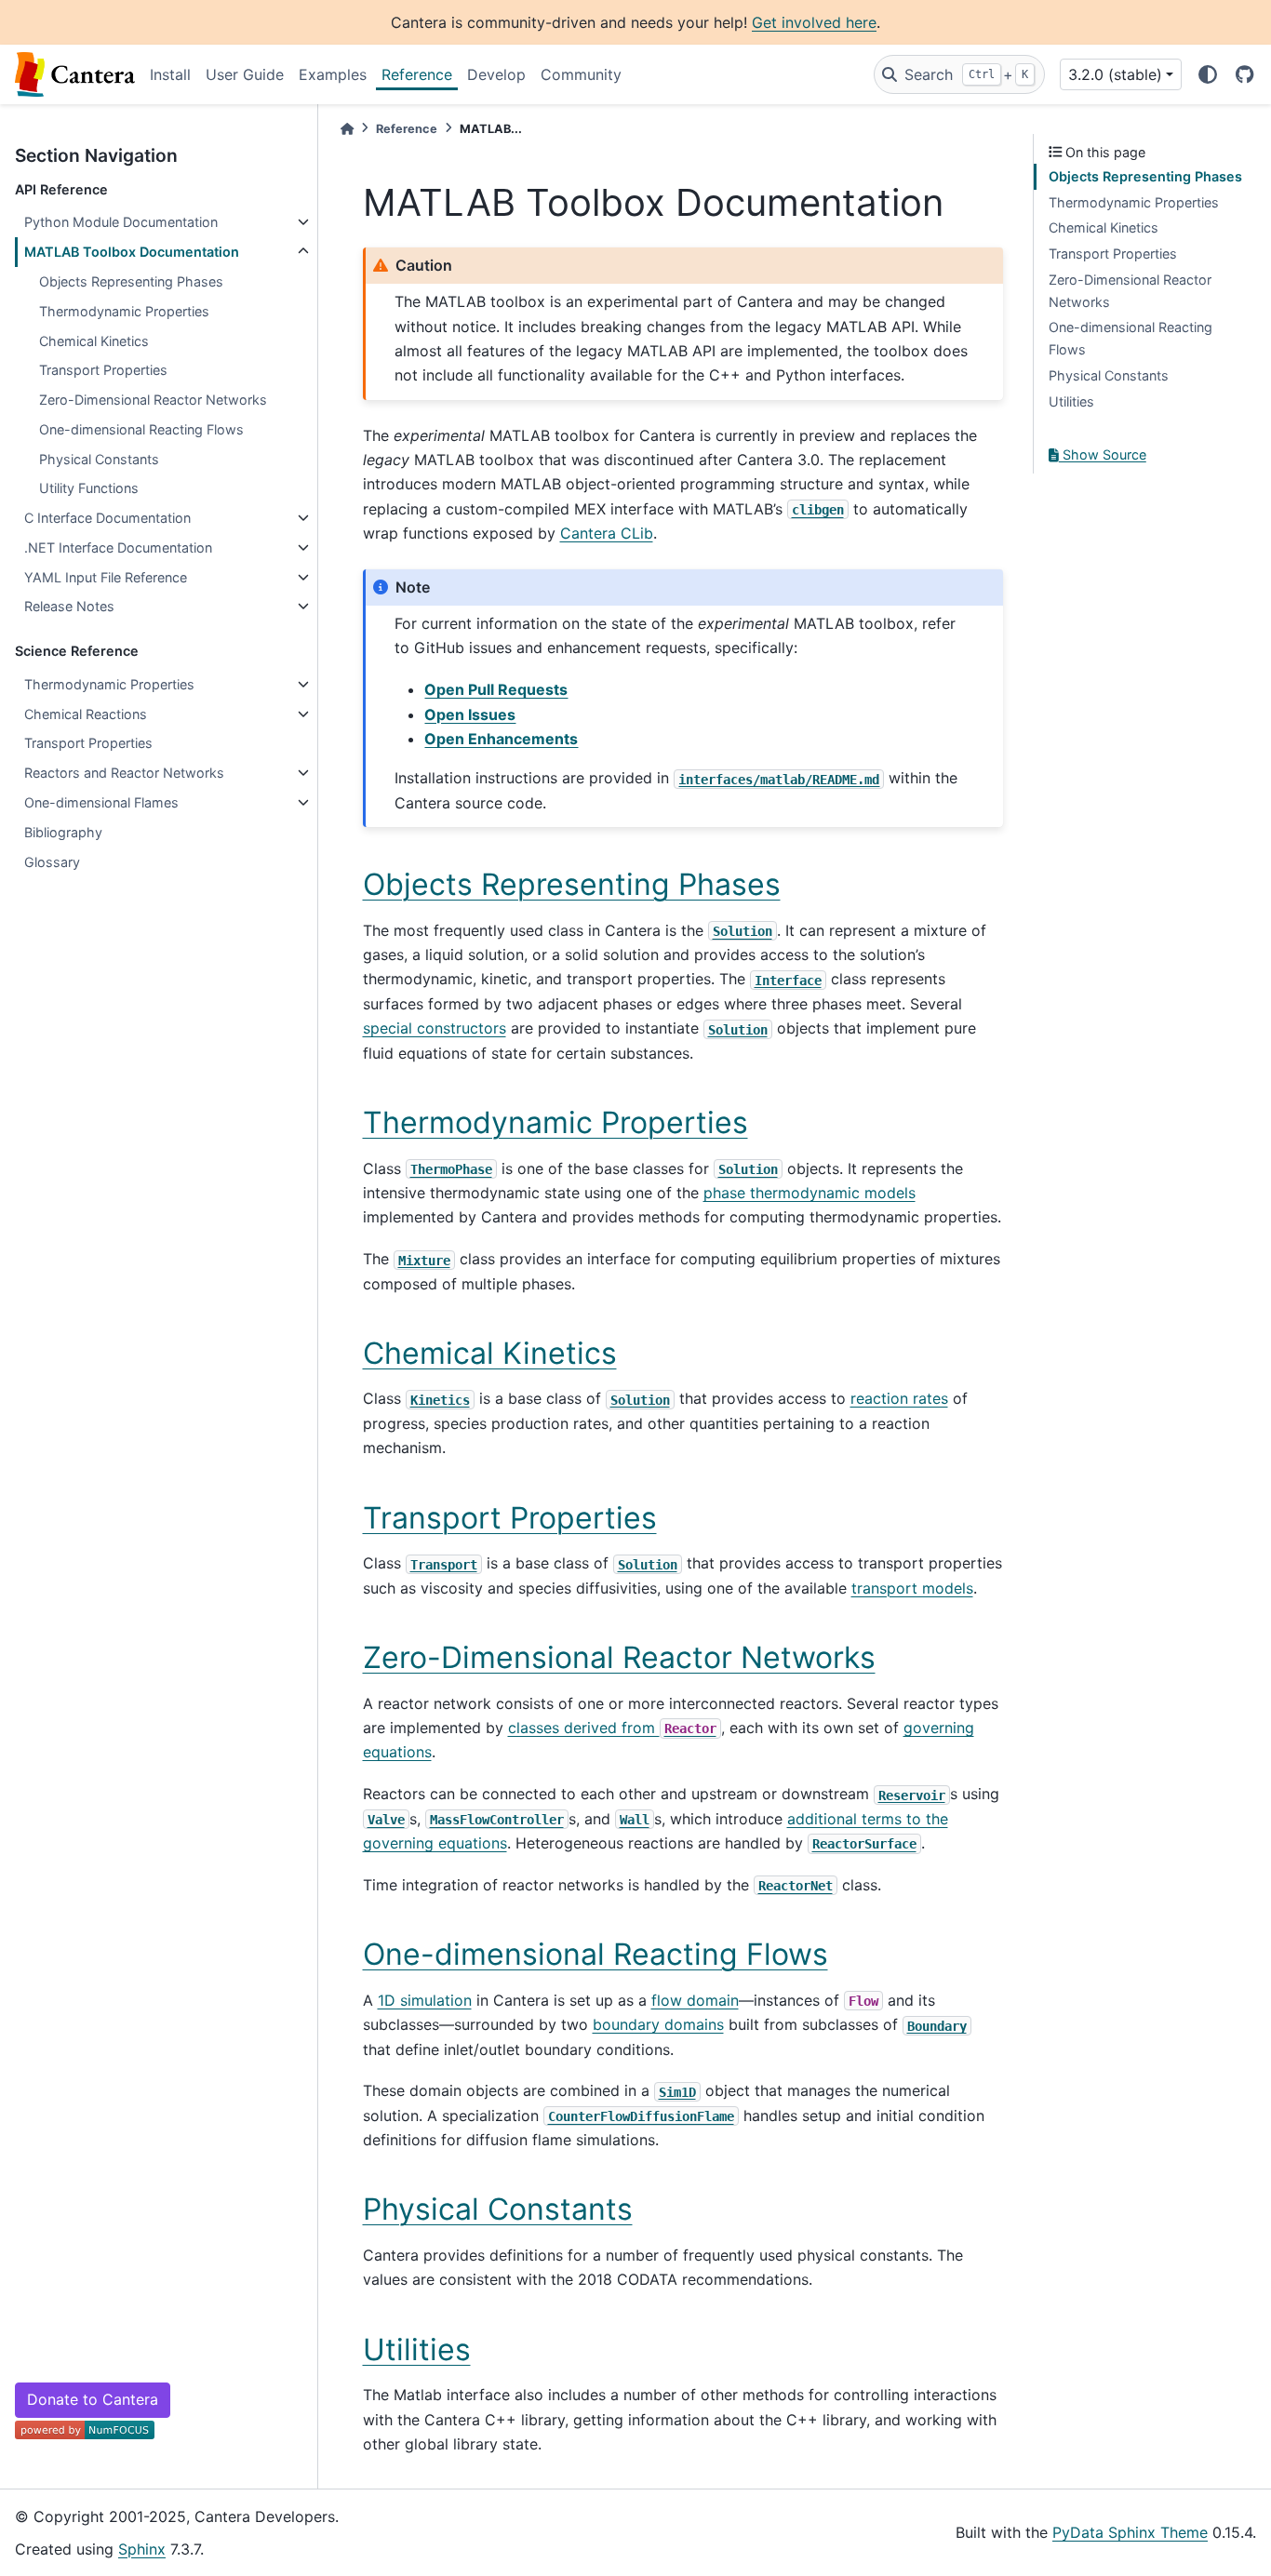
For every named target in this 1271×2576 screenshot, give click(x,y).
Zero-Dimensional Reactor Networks (153, 400)
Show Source (1103, 454)
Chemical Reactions (86, 714)
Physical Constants (99, 459)
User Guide (245, 74)
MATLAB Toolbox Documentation (132, 252)
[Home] (347, 129)
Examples (333, 74)
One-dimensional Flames (101, 802)
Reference (417, 74)
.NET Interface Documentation (118, 547)
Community (581, 74)
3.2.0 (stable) (1115, 74)
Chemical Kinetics (94, 341)
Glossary (52, 862)
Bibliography (63, 832)
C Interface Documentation (107, 518)
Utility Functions (89, 488)
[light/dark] (1208, 74)
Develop (496, 74)
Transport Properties (103, 370)
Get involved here (814, 22)
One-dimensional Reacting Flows (141, 429)
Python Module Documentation (121, 222)
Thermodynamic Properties (124, 311)
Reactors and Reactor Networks (124, 773)
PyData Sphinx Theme (1130, 2532)
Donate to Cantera (93, 2399)
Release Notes (69, 606)
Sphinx (142, 2549)
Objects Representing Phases (131, 281)
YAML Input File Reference (106, 577)
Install (170, 74)
